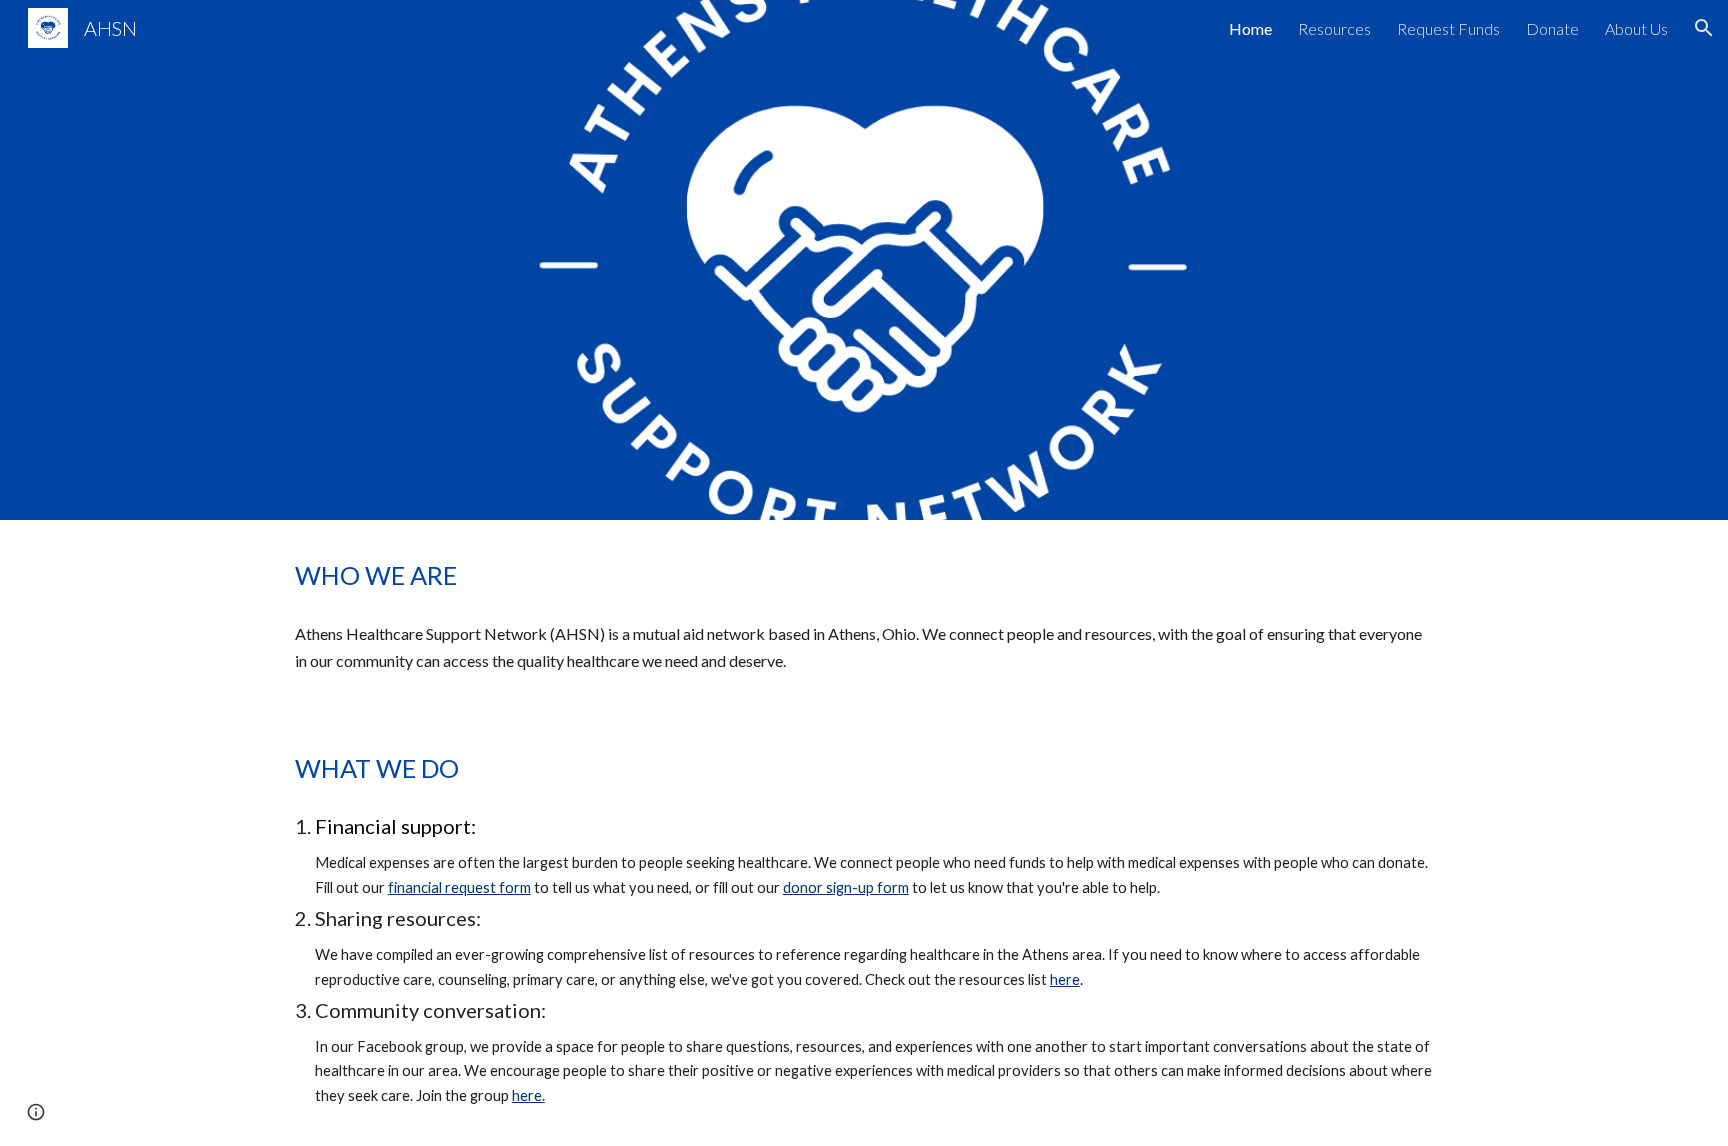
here (1065, 979)
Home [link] (1250, 28)
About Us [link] (1636, 28)
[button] (1704, 28)
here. (528, 1095)
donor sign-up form (846, 887)
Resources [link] (1334, 28)
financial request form (459, 887)
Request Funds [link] (1448, 28)
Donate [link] (1552, 28)
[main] (864, 575)
